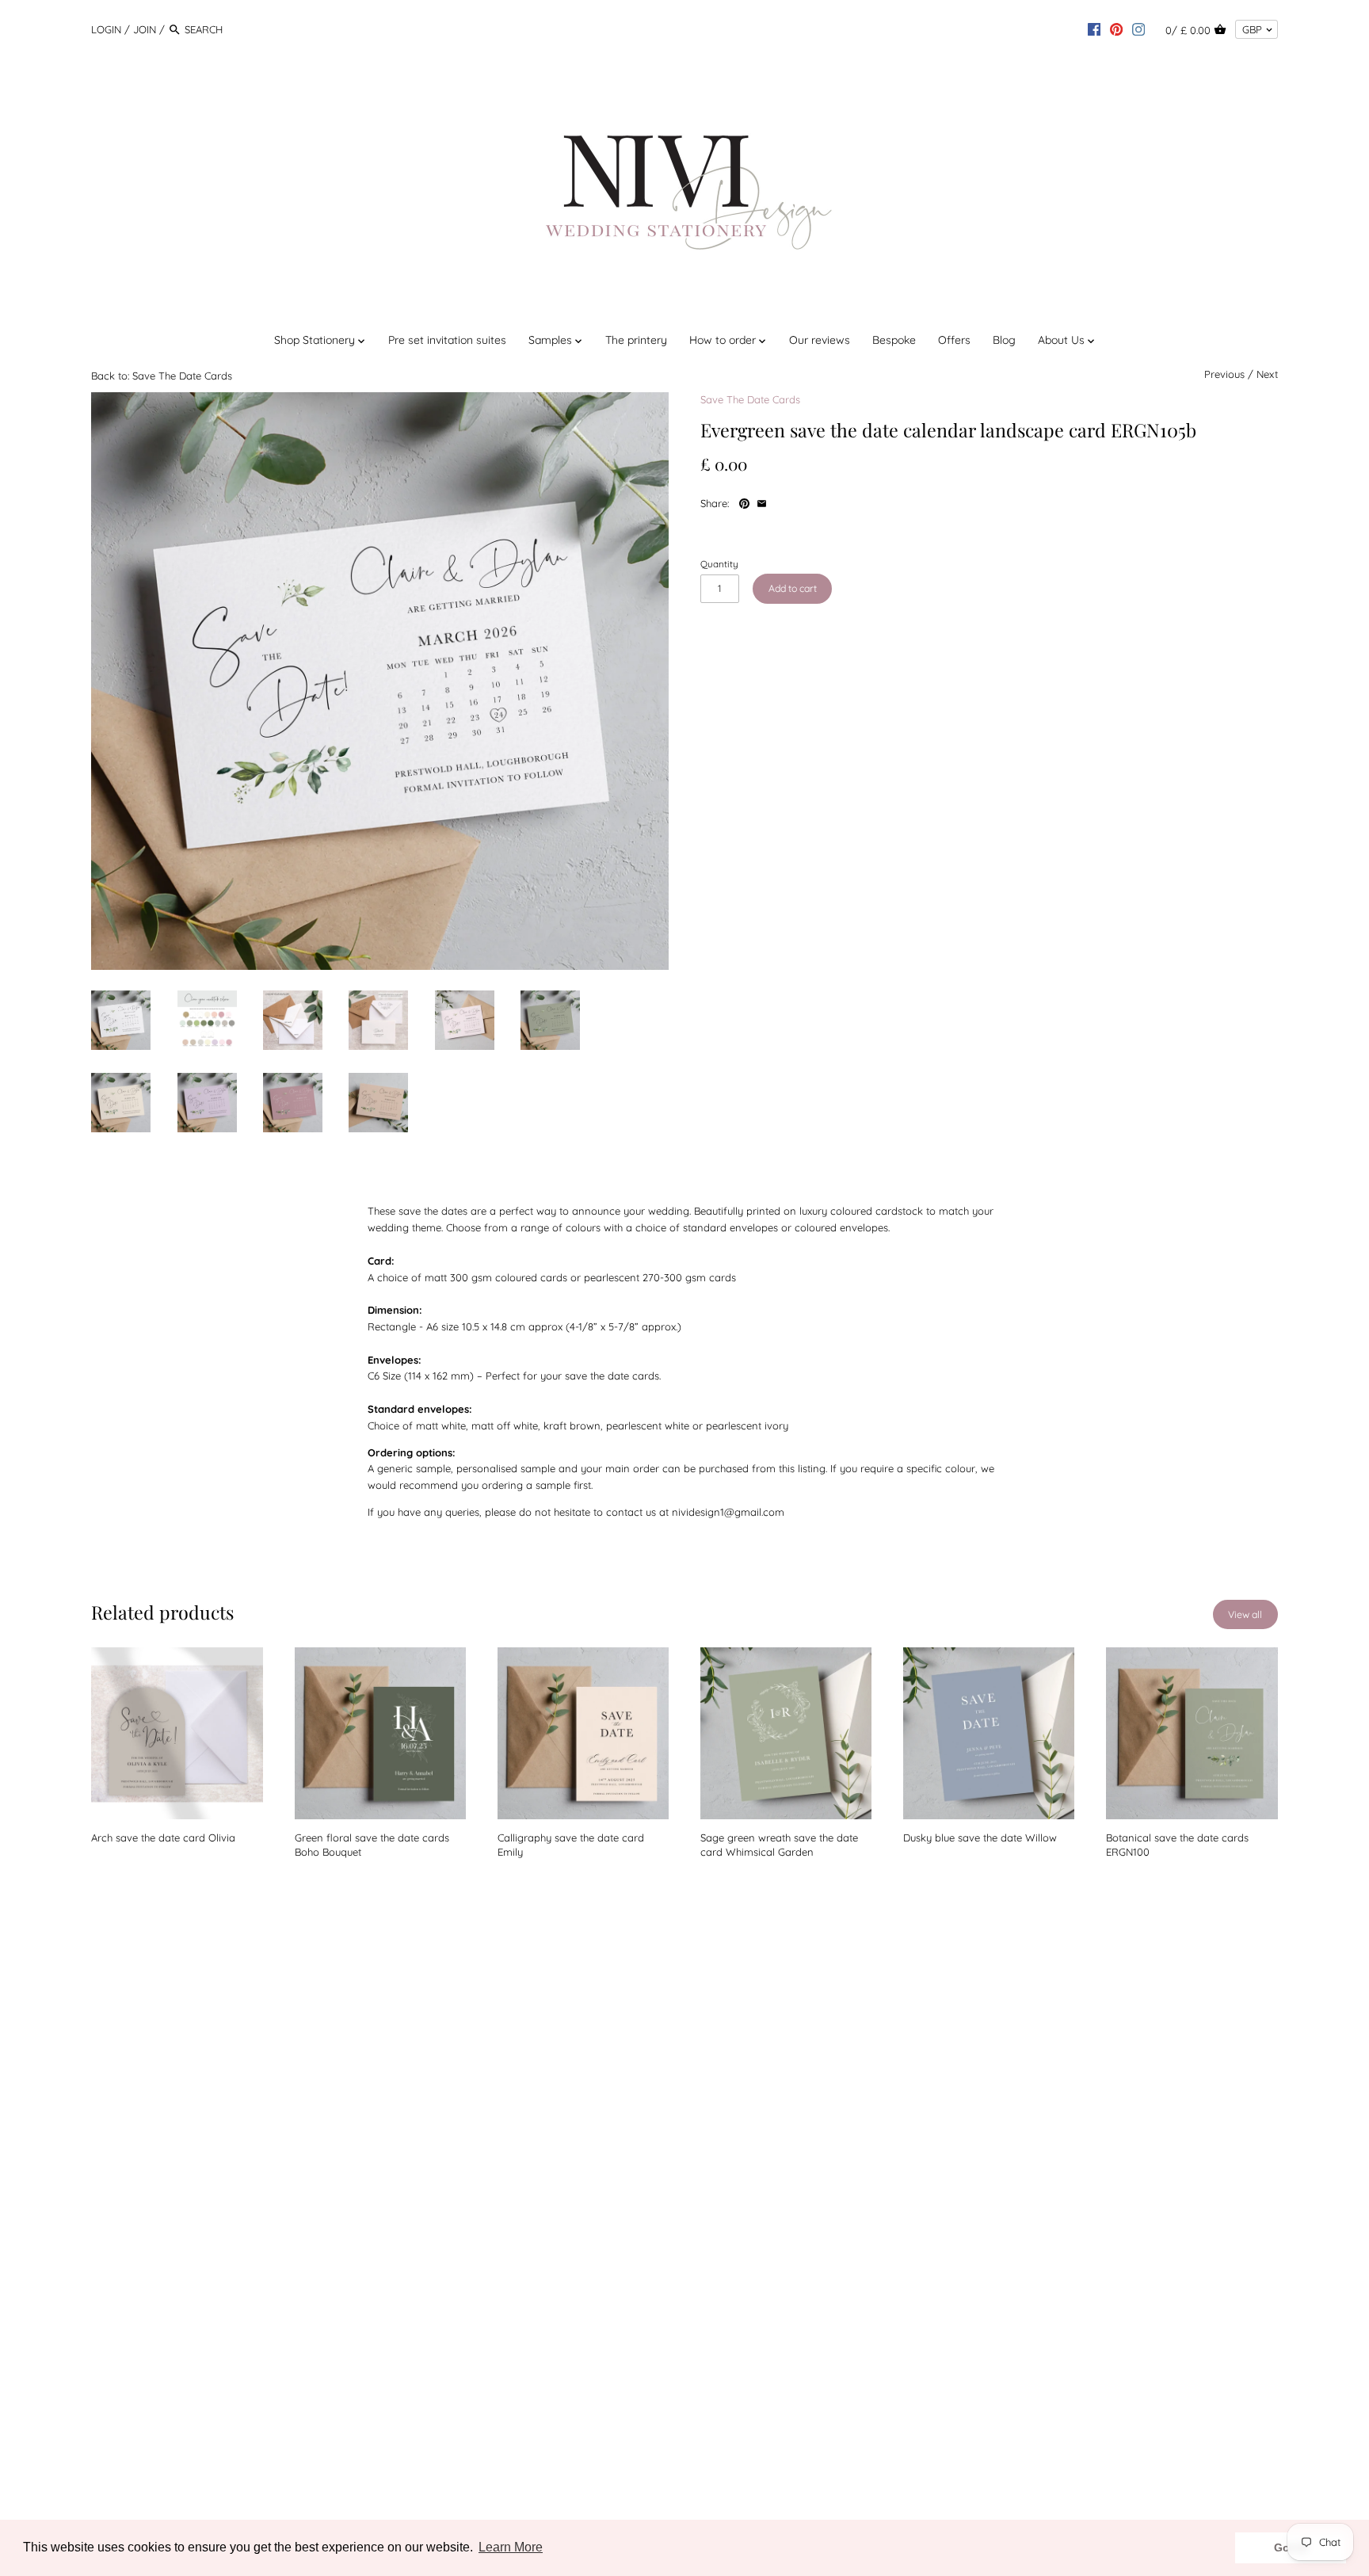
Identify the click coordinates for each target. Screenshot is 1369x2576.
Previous (1224, 374)
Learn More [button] (511, 2547)
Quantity (719, 564)
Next (1267, 374)
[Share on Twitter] (797, 502)
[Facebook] (1094, 29)
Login (106, 29)
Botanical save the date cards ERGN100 (1177, 1845)
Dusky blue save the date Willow (980, 1838)
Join (145, 29)
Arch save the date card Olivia (163, 1838)
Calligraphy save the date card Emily (571, 1845)
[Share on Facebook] (781, 502)
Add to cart (793, 588)
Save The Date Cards (750, 399)
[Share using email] (762, 502)
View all (1245, 1614)
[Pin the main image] (746, 502)
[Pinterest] (1116, 29)
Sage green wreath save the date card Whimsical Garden (779, 1845)
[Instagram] (1138, 29)
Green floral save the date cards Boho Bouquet (372, 1845)
